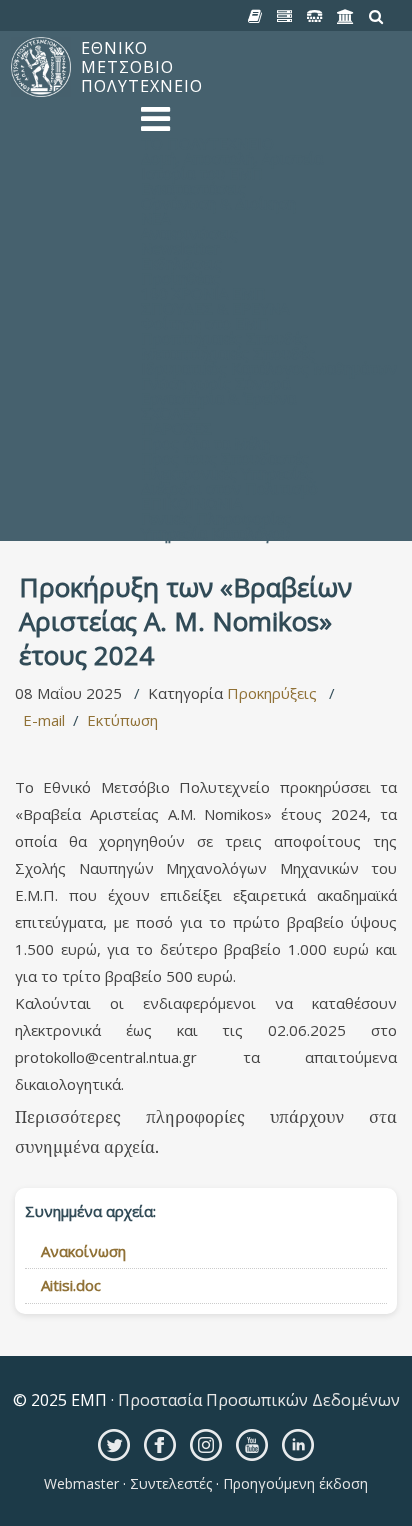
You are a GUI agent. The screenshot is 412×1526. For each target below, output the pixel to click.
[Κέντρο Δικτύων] (315, 17)
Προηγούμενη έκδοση (293, 1483)
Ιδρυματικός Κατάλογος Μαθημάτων (269, 368)
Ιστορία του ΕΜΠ (202, 173)
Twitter (114, 1445)
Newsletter (180, 248)
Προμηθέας (180, 278)
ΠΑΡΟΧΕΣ (176, 428)
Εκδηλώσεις (181, 263)
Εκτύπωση (122, 720)
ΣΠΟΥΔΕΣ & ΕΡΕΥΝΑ (215, 308)
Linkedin (298, 1445)
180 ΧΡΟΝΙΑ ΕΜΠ (203, 293)
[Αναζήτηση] (376, 17)
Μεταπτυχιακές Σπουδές (228, 353)
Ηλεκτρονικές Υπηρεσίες (227, 473)
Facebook (160, 1445)
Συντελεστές (171, 1483)
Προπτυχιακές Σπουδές (224, 338)
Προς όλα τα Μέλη (205, 443)
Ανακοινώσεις (189, 233)
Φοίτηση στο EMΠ (205, 323)
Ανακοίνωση (83, 1251)
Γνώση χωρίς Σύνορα (215, 383)
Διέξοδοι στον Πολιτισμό (229, 488)
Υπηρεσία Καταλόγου (215, 533)
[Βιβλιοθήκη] (255, 17)
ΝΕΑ (155, 218)
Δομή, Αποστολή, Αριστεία (232, 158)
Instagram (206, 1445)
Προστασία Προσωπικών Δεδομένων (257, 1400)
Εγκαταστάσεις (193, 188)
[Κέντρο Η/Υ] (285, 17)
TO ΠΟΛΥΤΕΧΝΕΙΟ (207, 143)
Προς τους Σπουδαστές (225, 458)
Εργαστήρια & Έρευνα (218, 398)
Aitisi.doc (71, 1285)
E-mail (44, 720)
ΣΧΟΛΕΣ (170, 413)
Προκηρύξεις (272, 693)
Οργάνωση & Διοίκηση (218, 203)
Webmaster (83, 1483)
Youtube (252, 1445)
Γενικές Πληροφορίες (216, 518)
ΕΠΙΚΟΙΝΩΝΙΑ (191, 503)
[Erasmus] (346, 17)
